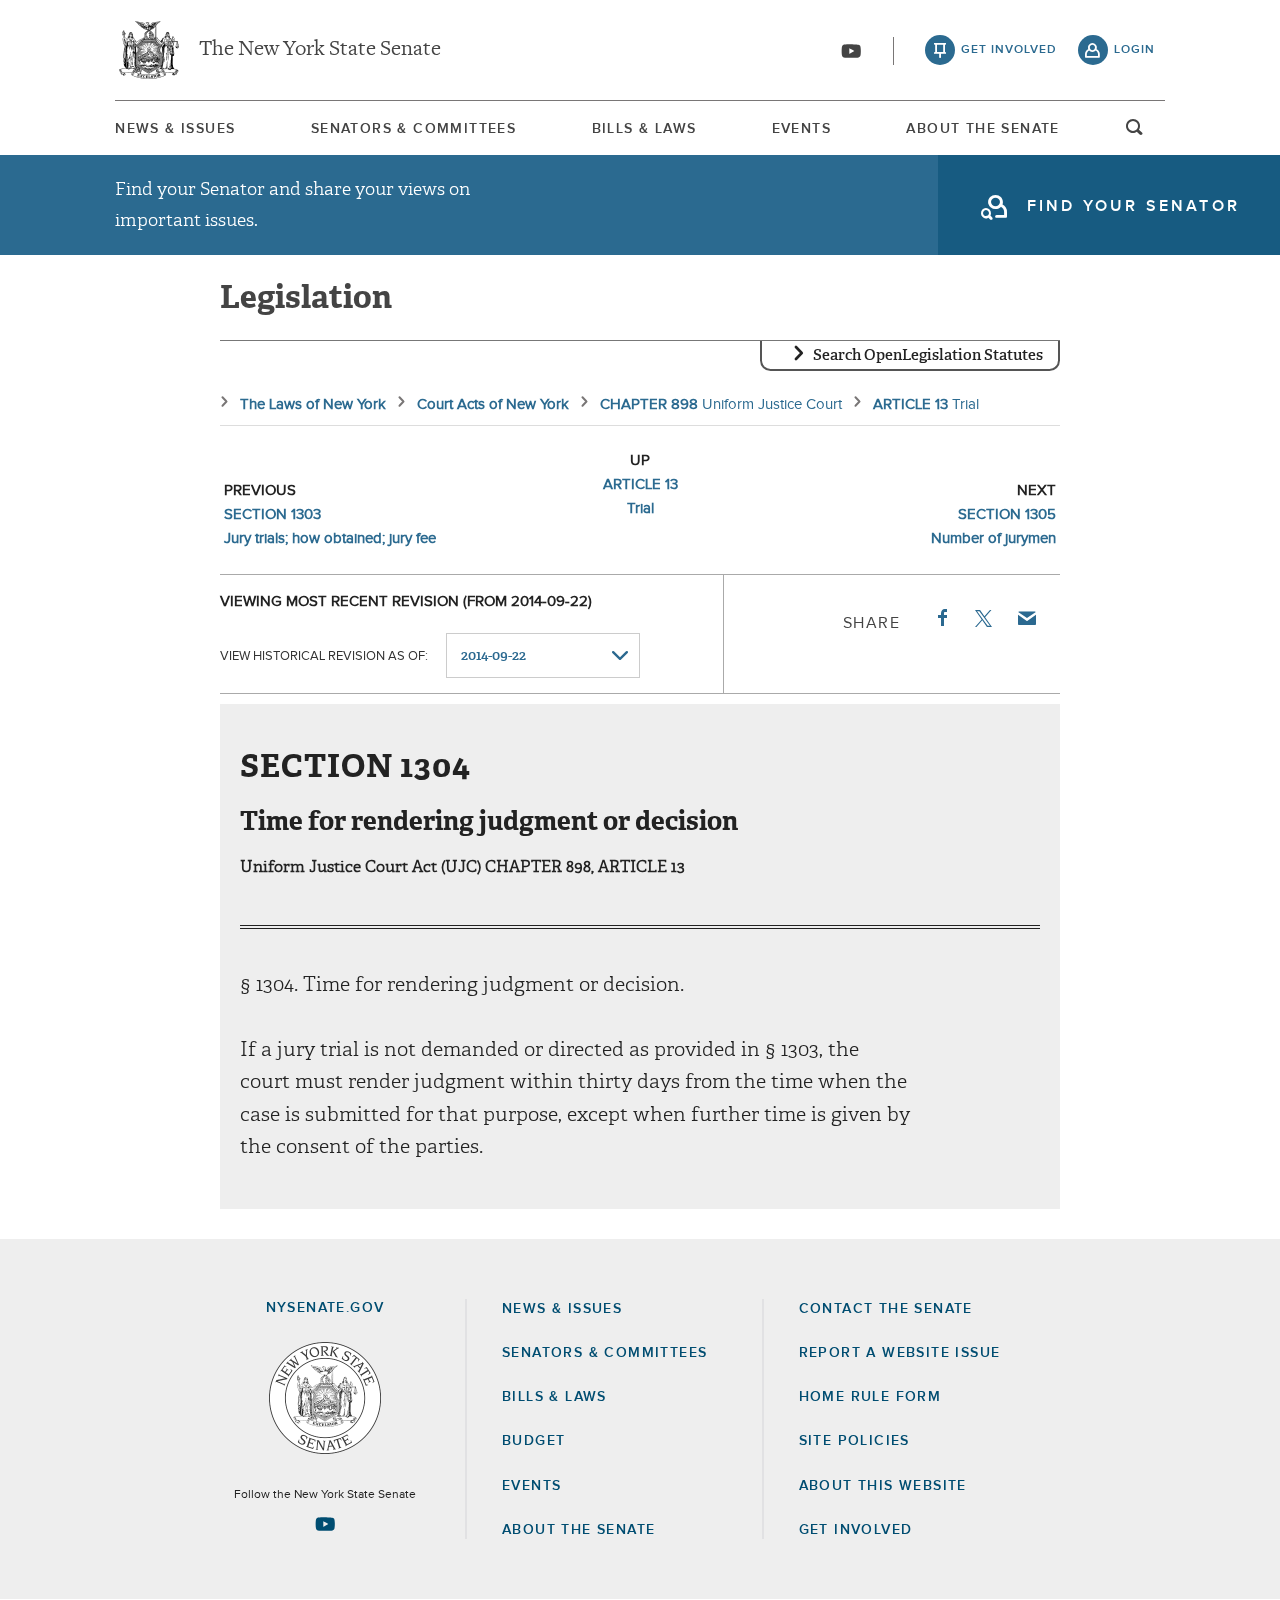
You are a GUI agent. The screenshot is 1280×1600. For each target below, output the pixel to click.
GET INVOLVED (856, 1530)
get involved (1009, 50)
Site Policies (854, 1441)
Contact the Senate (886, 1309)
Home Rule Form (870, 1397)
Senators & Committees (413, 129)
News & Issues (175, 129)
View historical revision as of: (324, 656)
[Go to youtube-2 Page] (325, 1524)
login (1134, 50)
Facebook (941, 618)
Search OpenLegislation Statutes (928, 355)
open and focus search (1135, 133)
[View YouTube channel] (851, 51)
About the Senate (578, 1530)
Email (1026, 618)
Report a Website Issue (900, 1353)
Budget (533, 1441)
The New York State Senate (320, 50)
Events (801, 129)
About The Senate (982, 129)
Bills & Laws (644, 129)
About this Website (883, 1486)
